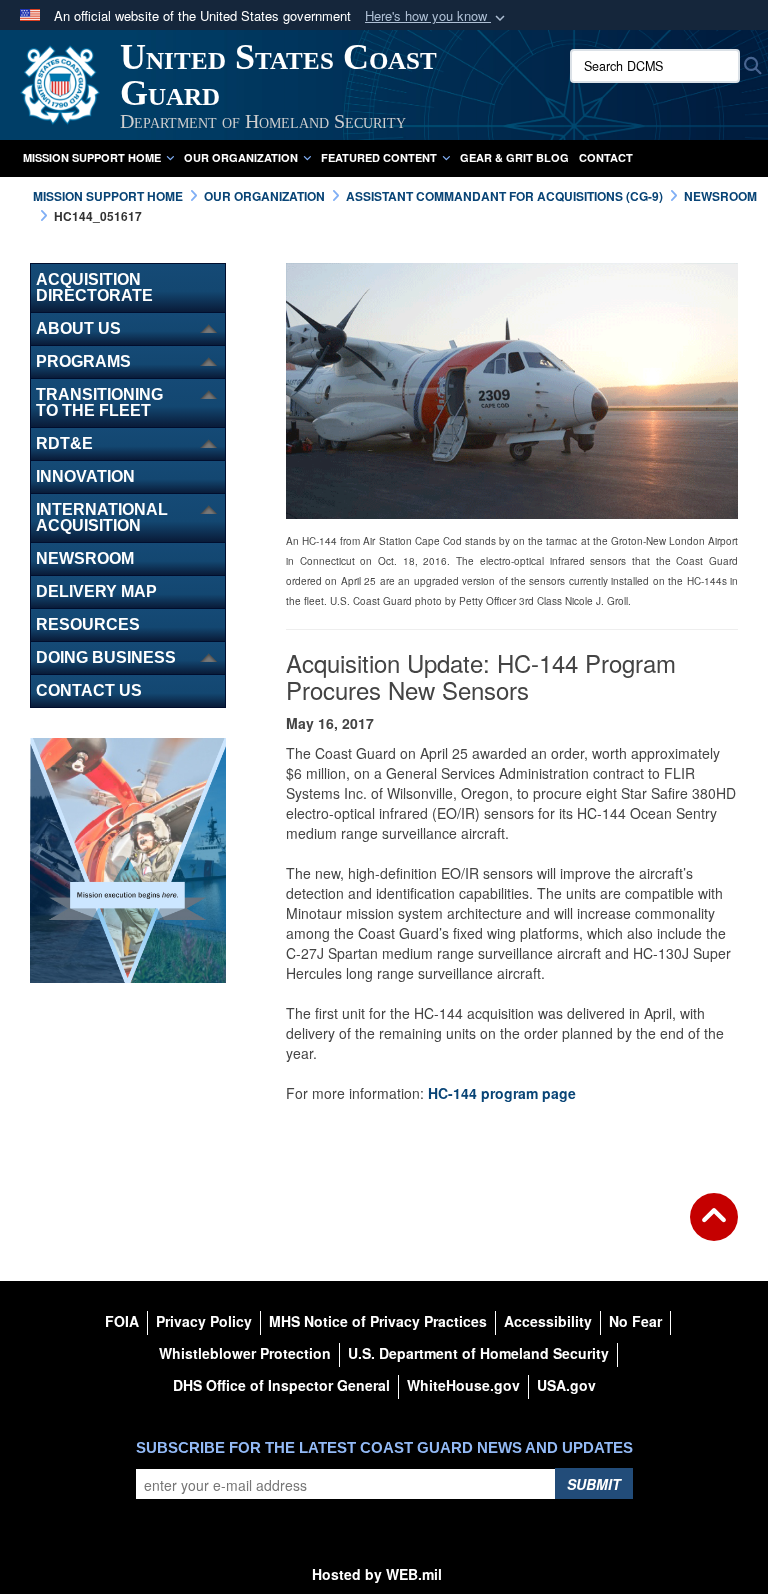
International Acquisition (102, 517)
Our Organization (241, 157)
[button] (437, 16)
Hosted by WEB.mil (377, 1574)
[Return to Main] (714, 1229)
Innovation (85, 476)
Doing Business (106, 657)
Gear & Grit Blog (514, 157)
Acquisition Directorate (94, 287)
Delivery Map (96, 591)
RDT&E (64, 443)
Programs (83, 361)
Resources (88, 624)
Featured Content (379, 157)
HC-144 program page (502, 1093)
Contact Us (89, 690)
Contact (606, 157)
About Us (78, 328)
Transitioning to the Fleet (99, 402)
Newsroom (85, 558)
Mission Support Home (92, 157)
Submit (594, 1484)
